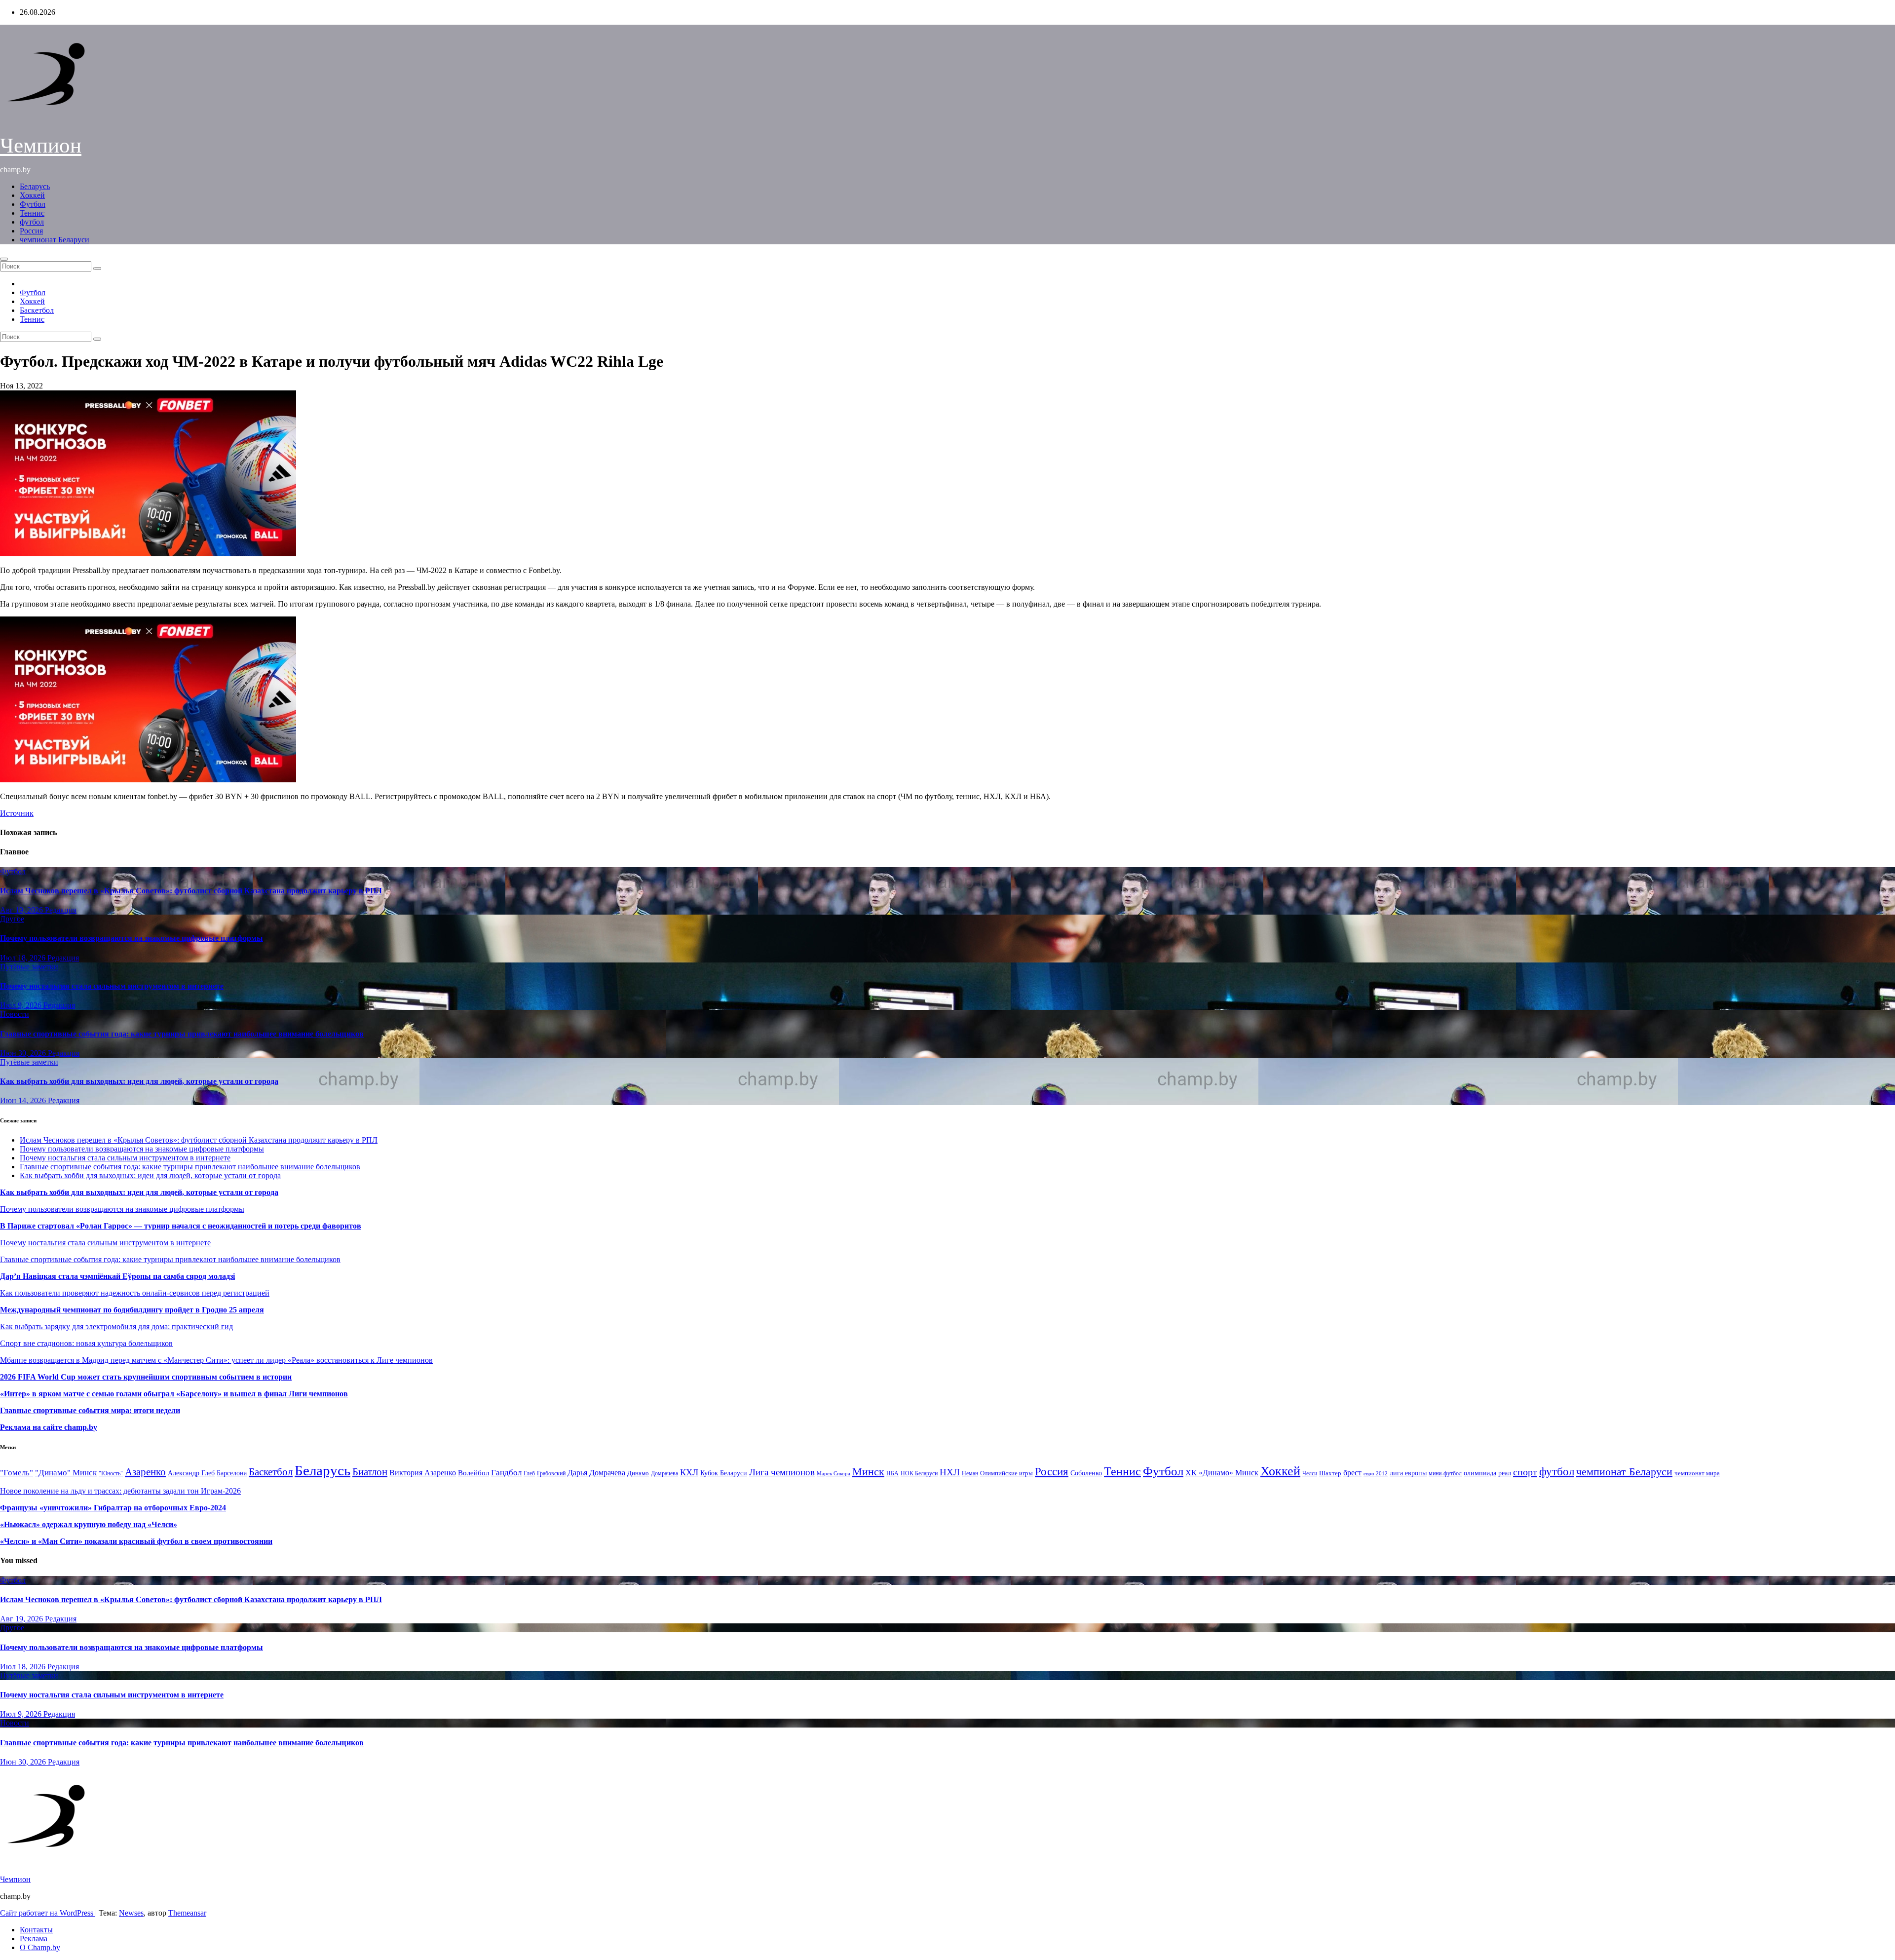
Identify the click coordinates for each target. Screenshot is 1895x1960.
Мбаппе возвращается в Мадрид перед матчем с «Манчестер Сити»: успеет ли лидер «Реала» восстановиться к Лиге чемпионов (216, 1360)
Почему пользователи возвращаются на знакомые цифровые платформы (132, 938)
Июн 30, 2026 (24, 1053)
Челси (1310, 1473)
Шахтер (1330, 1473)
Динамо (638, 1473)
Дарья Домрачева (596, 1473)
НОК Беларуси (919, 1474)
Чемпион (41, 145)
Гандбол (506, 1472)
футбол (32, 222)
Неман (970, 1474)
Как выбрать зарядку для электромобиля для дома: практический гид (116, 1326)
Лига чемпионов (782, 1472)
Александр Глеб (191, 1473)
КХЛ (689, 1472)
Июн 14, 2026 (24, 1100)
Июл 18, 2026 (24, 958)
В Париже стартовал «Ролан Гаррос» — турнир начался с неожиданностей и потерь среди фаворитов (181, 1226)
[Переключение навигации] (4, 259)
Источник (17, 813)
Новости (15, 1014)
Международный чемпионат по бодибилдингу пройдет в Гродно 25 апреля (132, 1310)
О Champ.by (40, 1947)
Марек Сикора (834, 1473)
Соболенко (1086, 1473)
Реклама (34, 1939)
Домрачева (664, 1473)
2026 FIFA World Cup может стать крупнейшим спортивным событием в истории (146, 1377)
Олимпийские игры (1006, 1473)
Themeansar (187, 1913)
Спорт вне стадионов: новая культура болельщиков (86, 1343)
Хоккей (32, 195)
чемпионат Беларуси (55, 240)
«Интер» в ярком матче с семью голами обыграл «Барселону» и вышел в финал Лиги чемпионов (174, 1394)
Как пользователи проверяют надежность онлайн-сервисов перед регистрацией (135, 1293)
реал (1505, 1473)
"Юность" (111, 1473)
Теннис (32, 213)
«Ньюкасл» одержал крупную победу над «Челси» (89, 1524)
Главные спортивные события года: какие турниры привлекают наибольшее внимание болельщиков (182, 1034)
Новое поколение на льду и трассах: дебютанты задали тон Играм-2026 (120, 1491)
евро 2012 (1376, 1474)
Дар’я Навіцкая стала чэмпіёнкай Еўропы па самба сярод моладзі (117, 1276)
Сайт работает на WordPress (48, 1913)
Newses (131, 1913)
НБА (892, 1473)
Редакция (61, 910)
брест (1352, 1473)
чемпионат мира (1697, 1473)
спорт (1525, 1472)
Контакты (36, 1930)
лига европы (1408, 1473)
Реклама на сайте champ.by (49, 1427)
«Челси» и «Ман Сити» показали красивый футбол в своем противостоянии (136, 1541)
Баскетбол (37, 310)
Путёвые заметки (29, 967)
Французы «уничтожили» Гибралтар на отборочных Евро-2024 (113, 1508)
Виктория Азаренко (423, 1473)
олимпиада (1480, 1473)
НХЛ (950, 1472)
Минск (868, 1472)
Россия (31, 231)
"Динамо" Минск (66, 1473)
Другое (12, 919)
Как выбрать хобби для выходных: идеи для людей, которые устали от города (139, 1081)
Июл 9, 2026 (22, 1005)
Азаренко (145, 1472)
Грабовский (551, 1474)
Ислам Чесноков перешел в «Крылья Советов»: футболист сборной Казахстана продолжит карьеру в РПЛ (191, 891)
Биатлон (370, 1472)
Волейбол (474, 1473)
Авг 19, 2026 (22, 910)
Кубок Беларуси (724, 1473)
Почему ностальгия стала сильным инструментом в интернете (112, 986)
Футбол (33, 204)
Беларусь (35, 186)
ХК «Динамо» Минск (1222, 1473)
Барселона (232, 1473)
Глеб (529, 1473)
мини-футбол (1445, 1473)
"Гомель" (17, 1473)
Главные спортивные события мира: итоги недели (90, 1410)
